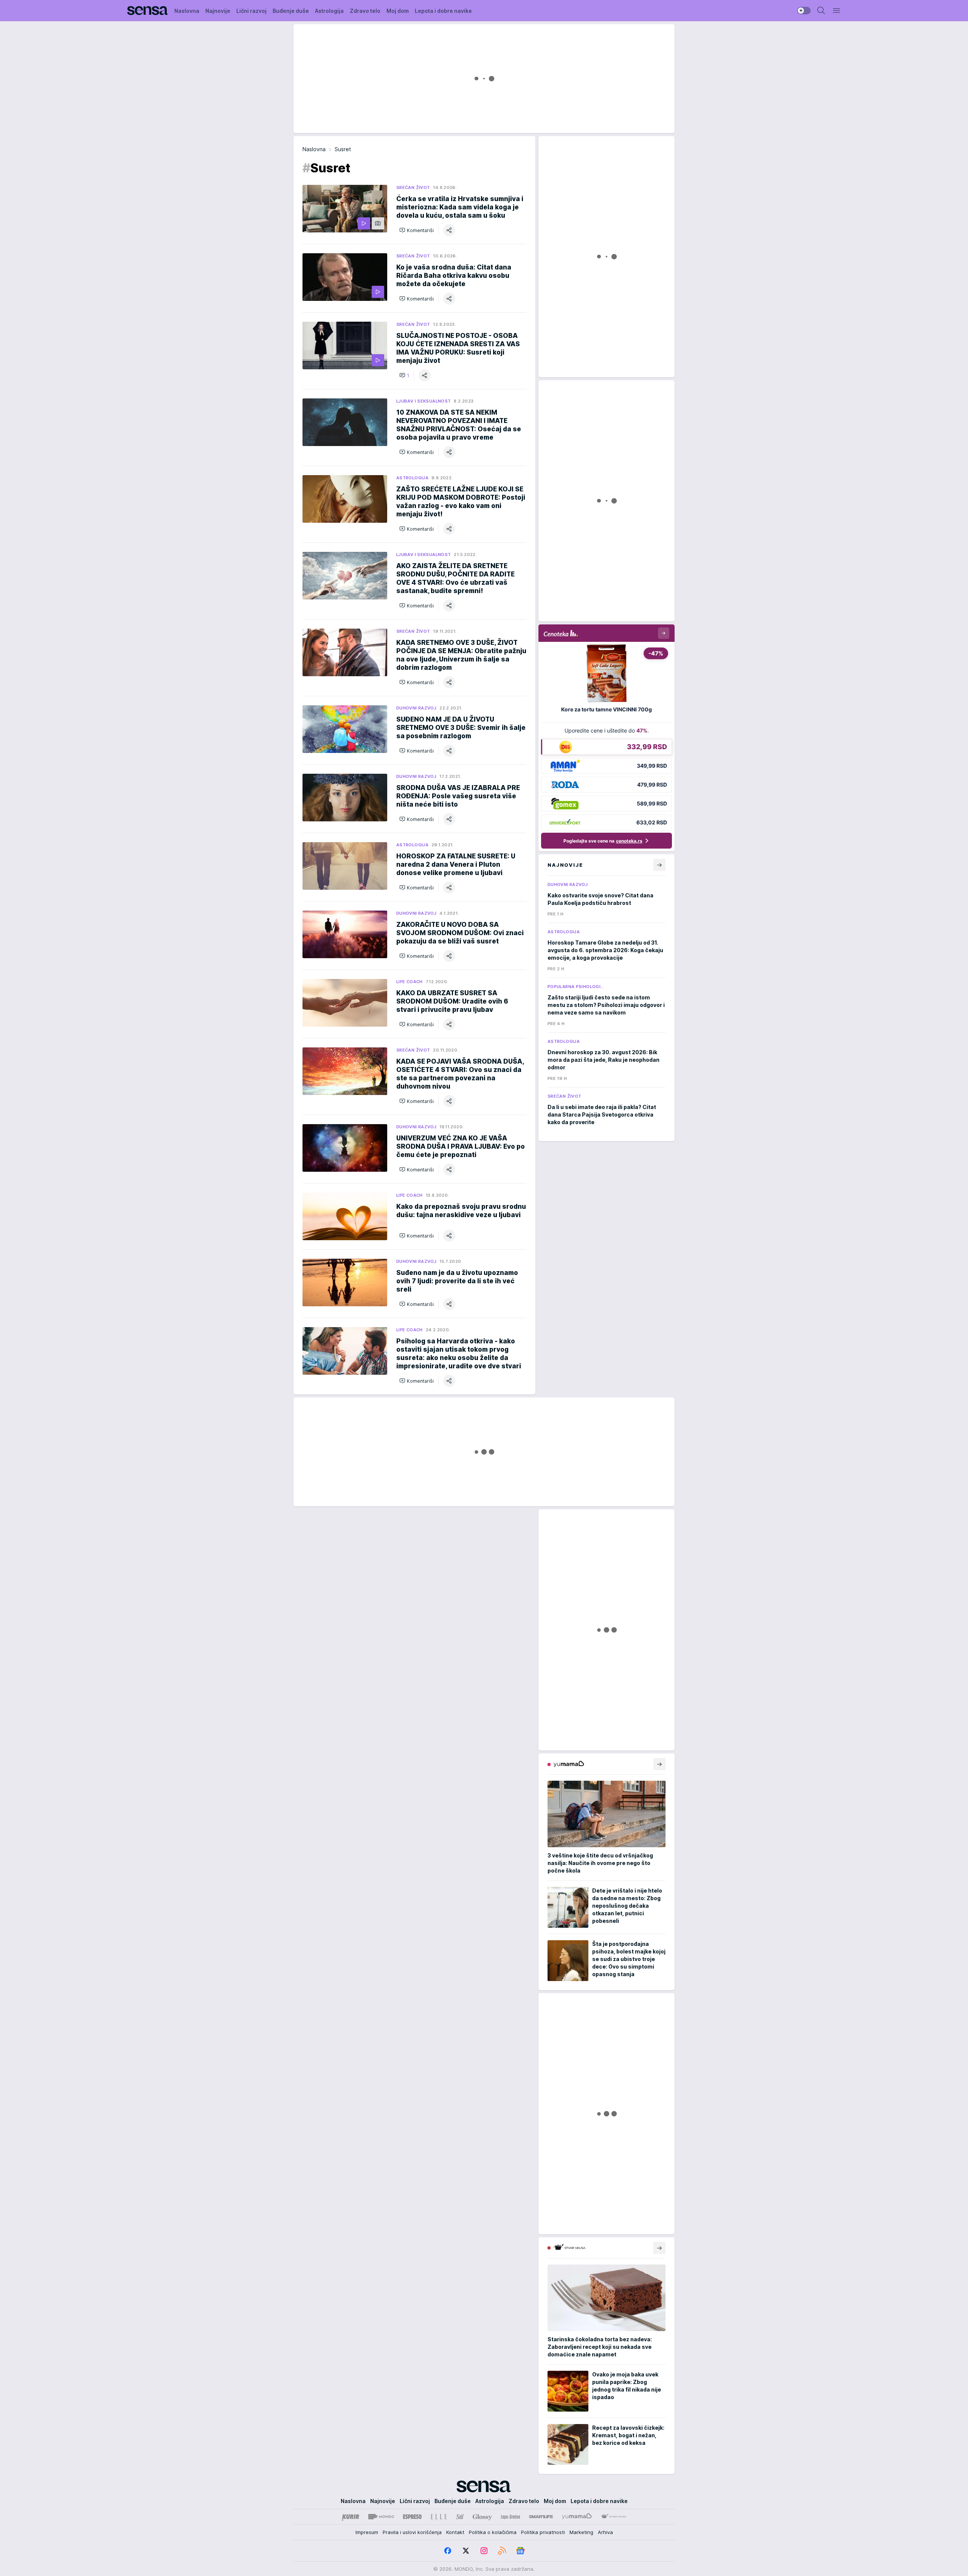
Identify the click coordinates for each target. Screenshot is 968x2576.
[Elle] (439, 2517)
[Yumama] (577, 2517)
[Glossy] (482, 2517)
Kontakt (455, 2532)
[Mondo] (381, 2517)
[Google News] (520, 2551)
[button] (417, 230)
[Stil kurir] (460, 2517)
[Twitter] (466, 2551)
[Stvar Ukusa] (614, 2517)
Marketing (581, 2532)
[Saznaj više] (659, 1764)
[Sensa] (148, 11)
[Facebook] (448, 2551)
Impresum (367, 2532)
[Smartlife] (541, 2517)
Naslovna (314, 149)
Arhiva (605, 2532)
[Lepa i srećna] (510, 2517)
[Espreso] (412, 2517)
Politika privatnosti (543, 2532)
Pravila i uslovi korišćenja (412, 2532)
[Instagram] (484, 2551)
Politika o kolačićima (493, 2532)
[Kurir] (351, 2517)
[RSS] (502, 2551)
